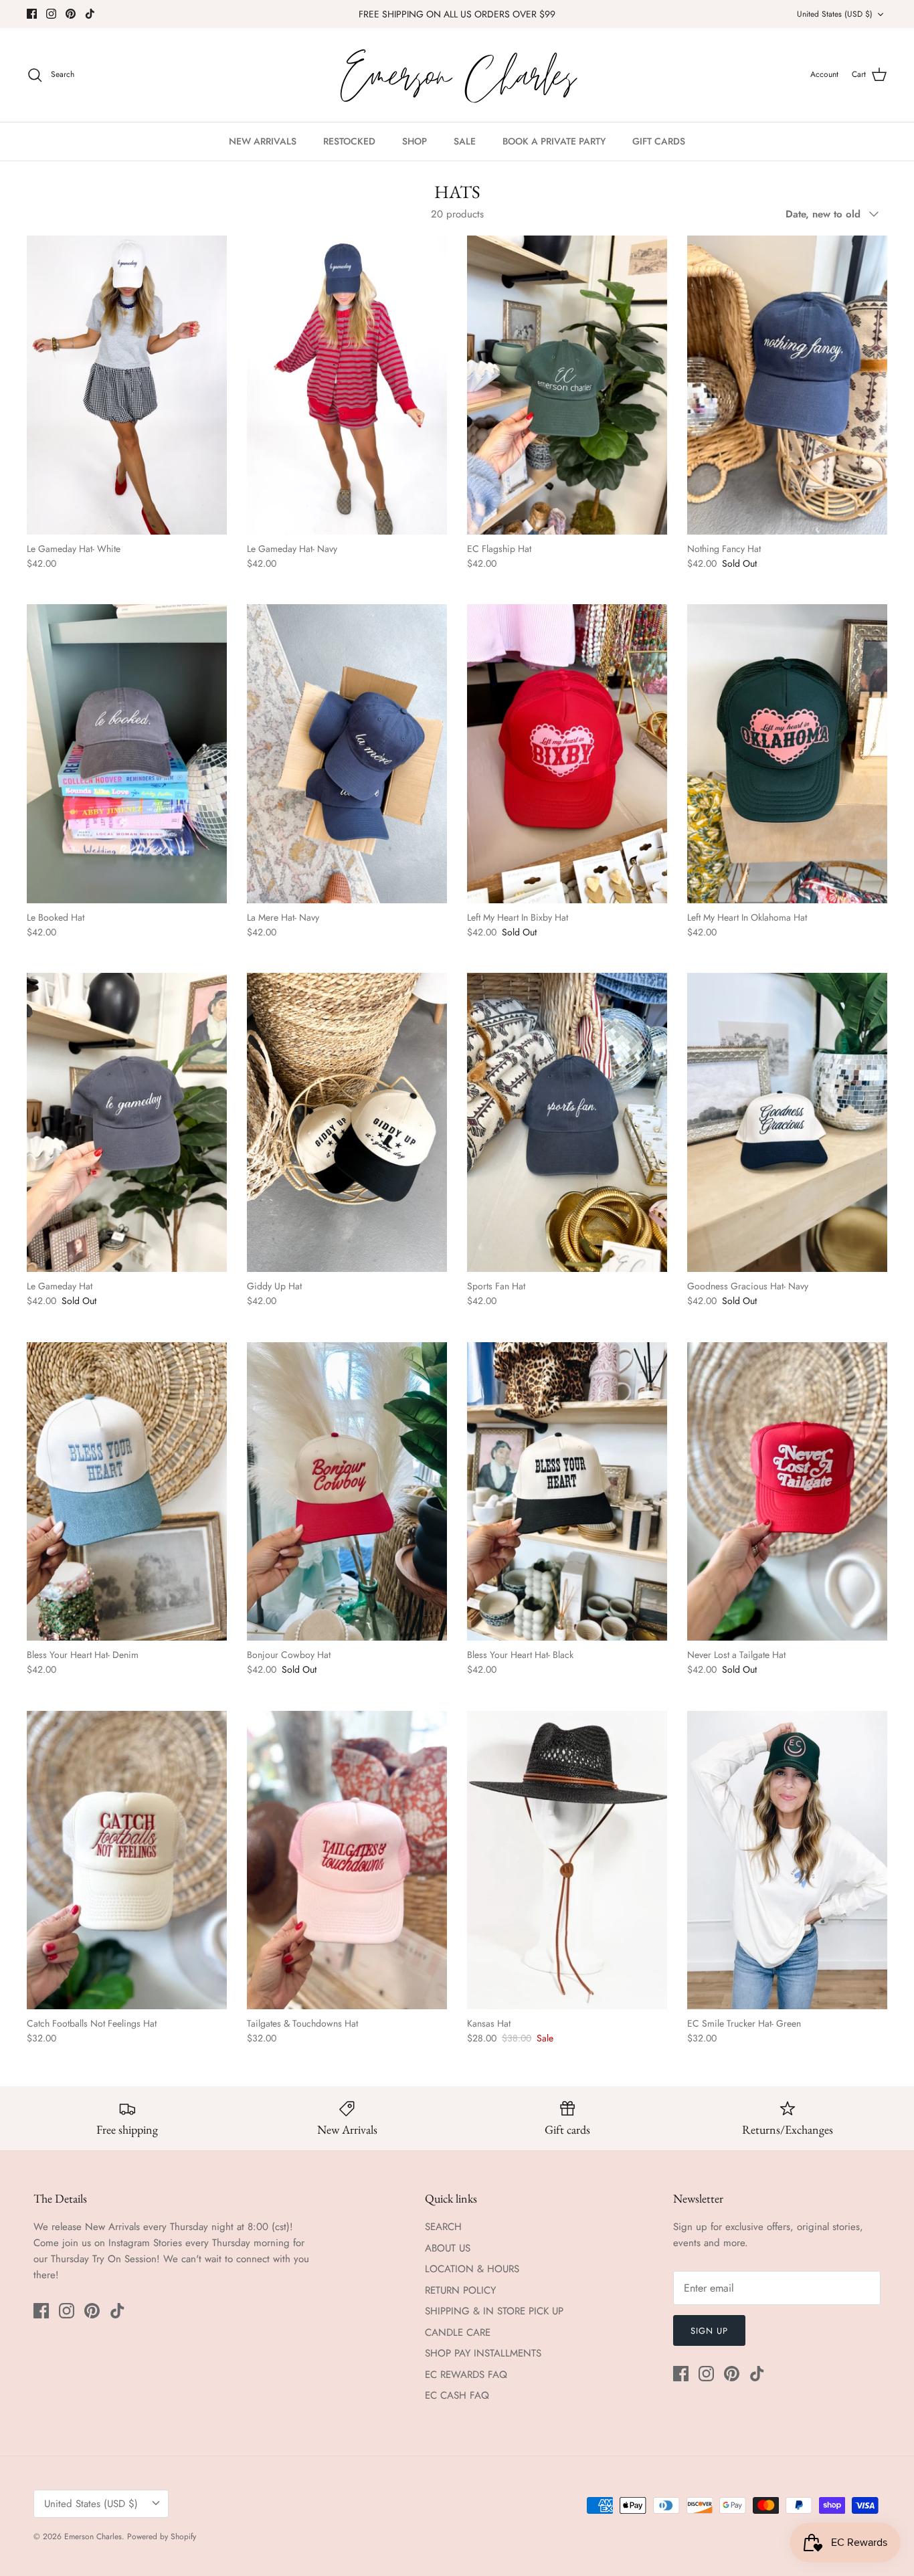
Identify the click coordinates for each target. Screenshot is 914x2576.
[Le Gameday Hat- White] (127, 385)
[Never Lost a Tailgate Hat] (787, 1491)
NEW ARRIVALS (263, 141)
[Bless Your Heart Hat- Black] (567, 1491)
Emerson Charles (93, 2537)
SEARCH (443, 2227)
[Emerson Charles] (457, 75)
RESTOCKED (349, 141)
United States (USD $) (835, 14)
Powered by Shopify (162, 2537)
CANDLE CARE (458, 2332)
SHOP (415, 141)
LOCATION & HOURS (472, 2269)
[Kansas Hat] (567, 1860)
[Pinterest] (71, 14)
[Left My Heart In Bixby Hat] (567, 753)
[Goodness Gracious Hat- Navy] (787, 1122)
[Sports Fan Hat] (567, 1122)
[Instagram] (51, 14)
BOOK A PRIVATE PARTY (554, 141)
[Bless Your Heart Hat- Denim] (127, 1491)
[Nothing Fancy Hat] (787, 385)
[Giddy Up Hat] (347, 1122)
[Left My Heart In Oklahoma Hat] (787, 753)
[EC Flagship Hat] (567, 385)
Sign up (709, 2331)
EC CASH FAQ (457, 2395)
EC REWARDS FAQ (466, 2375)
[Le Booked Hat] (127, 753)
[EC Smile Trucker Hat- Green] (787, 1860)
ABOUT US (448, 2248)
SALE (465, 141)
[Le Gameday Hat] (127, 1122)
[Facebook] (32, 14)
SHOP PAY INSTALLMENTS (483, 2353)
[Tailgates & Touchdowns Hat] (347, 1860)
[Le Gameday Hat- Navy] (347, 385)
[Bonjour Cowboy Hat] (347, 1491)
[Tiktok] (90, 14)
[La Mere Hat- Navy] (347, 753)
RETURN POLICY (460, 2290)
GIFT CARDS (659, 141)
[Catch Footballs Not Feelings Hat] (127, 1860)
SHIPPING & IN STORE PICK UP (494, 2311)
